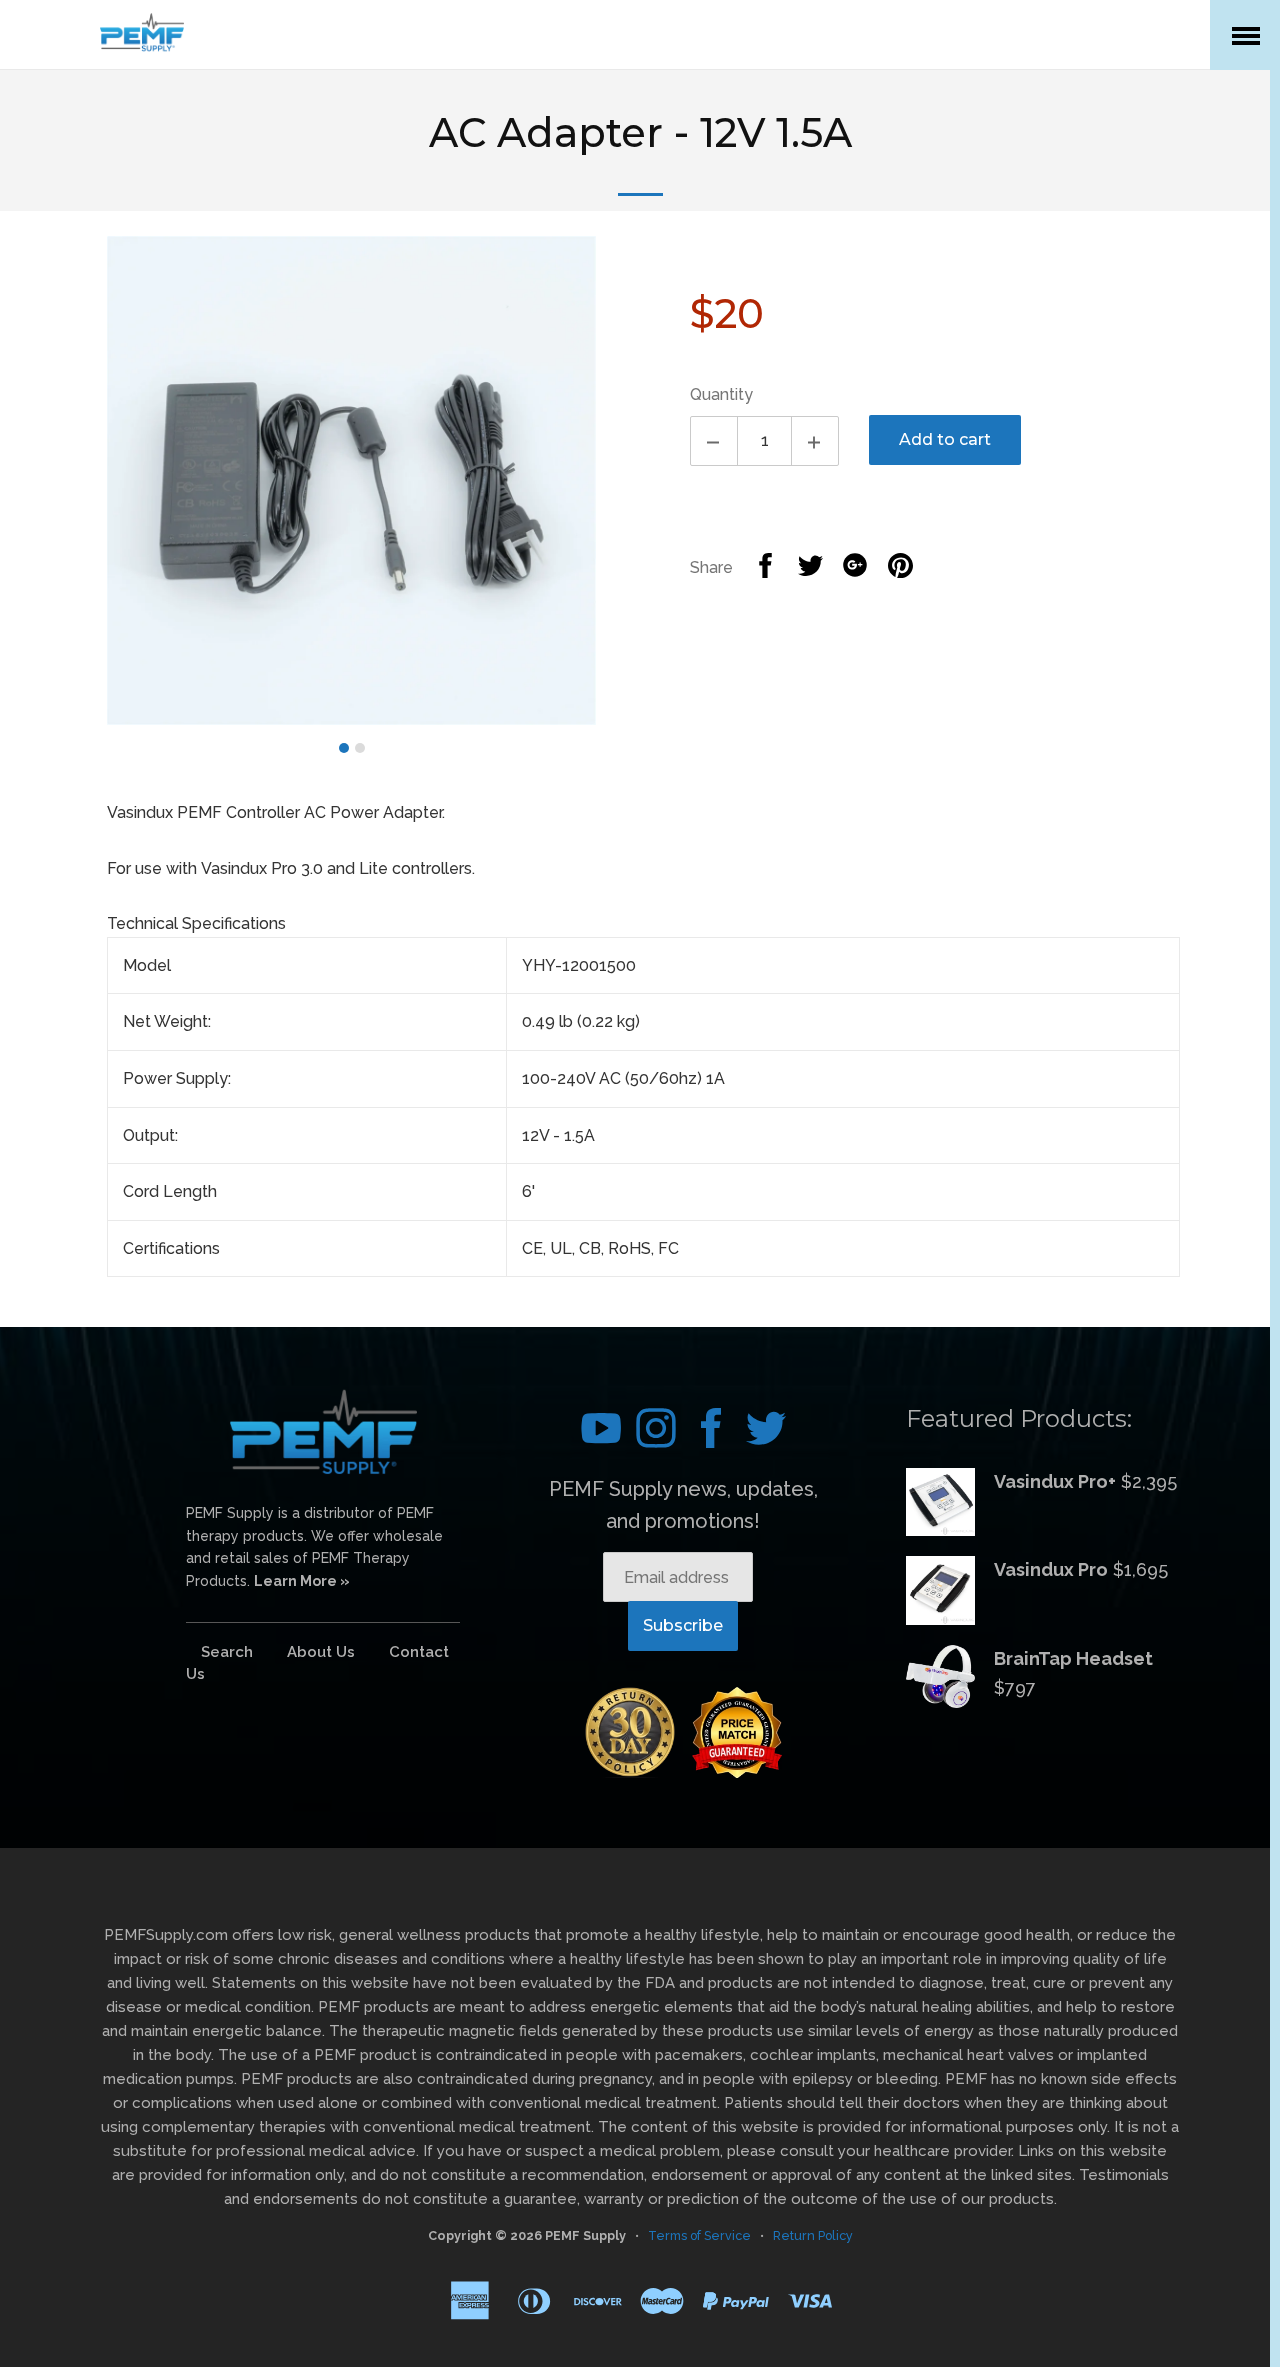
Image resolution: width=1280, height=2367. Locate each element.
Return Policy (813, 2235)
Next (627, 491)
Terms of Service (699, 2235)
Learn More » (302, 1581)
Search (227, 1652)
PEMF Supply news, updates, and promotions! (683, 1505)
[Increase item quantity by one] (815, 441)
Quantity (721, 394)
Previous (77, 491)
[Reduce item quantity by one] (714, 441)
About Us (321, 1652)
